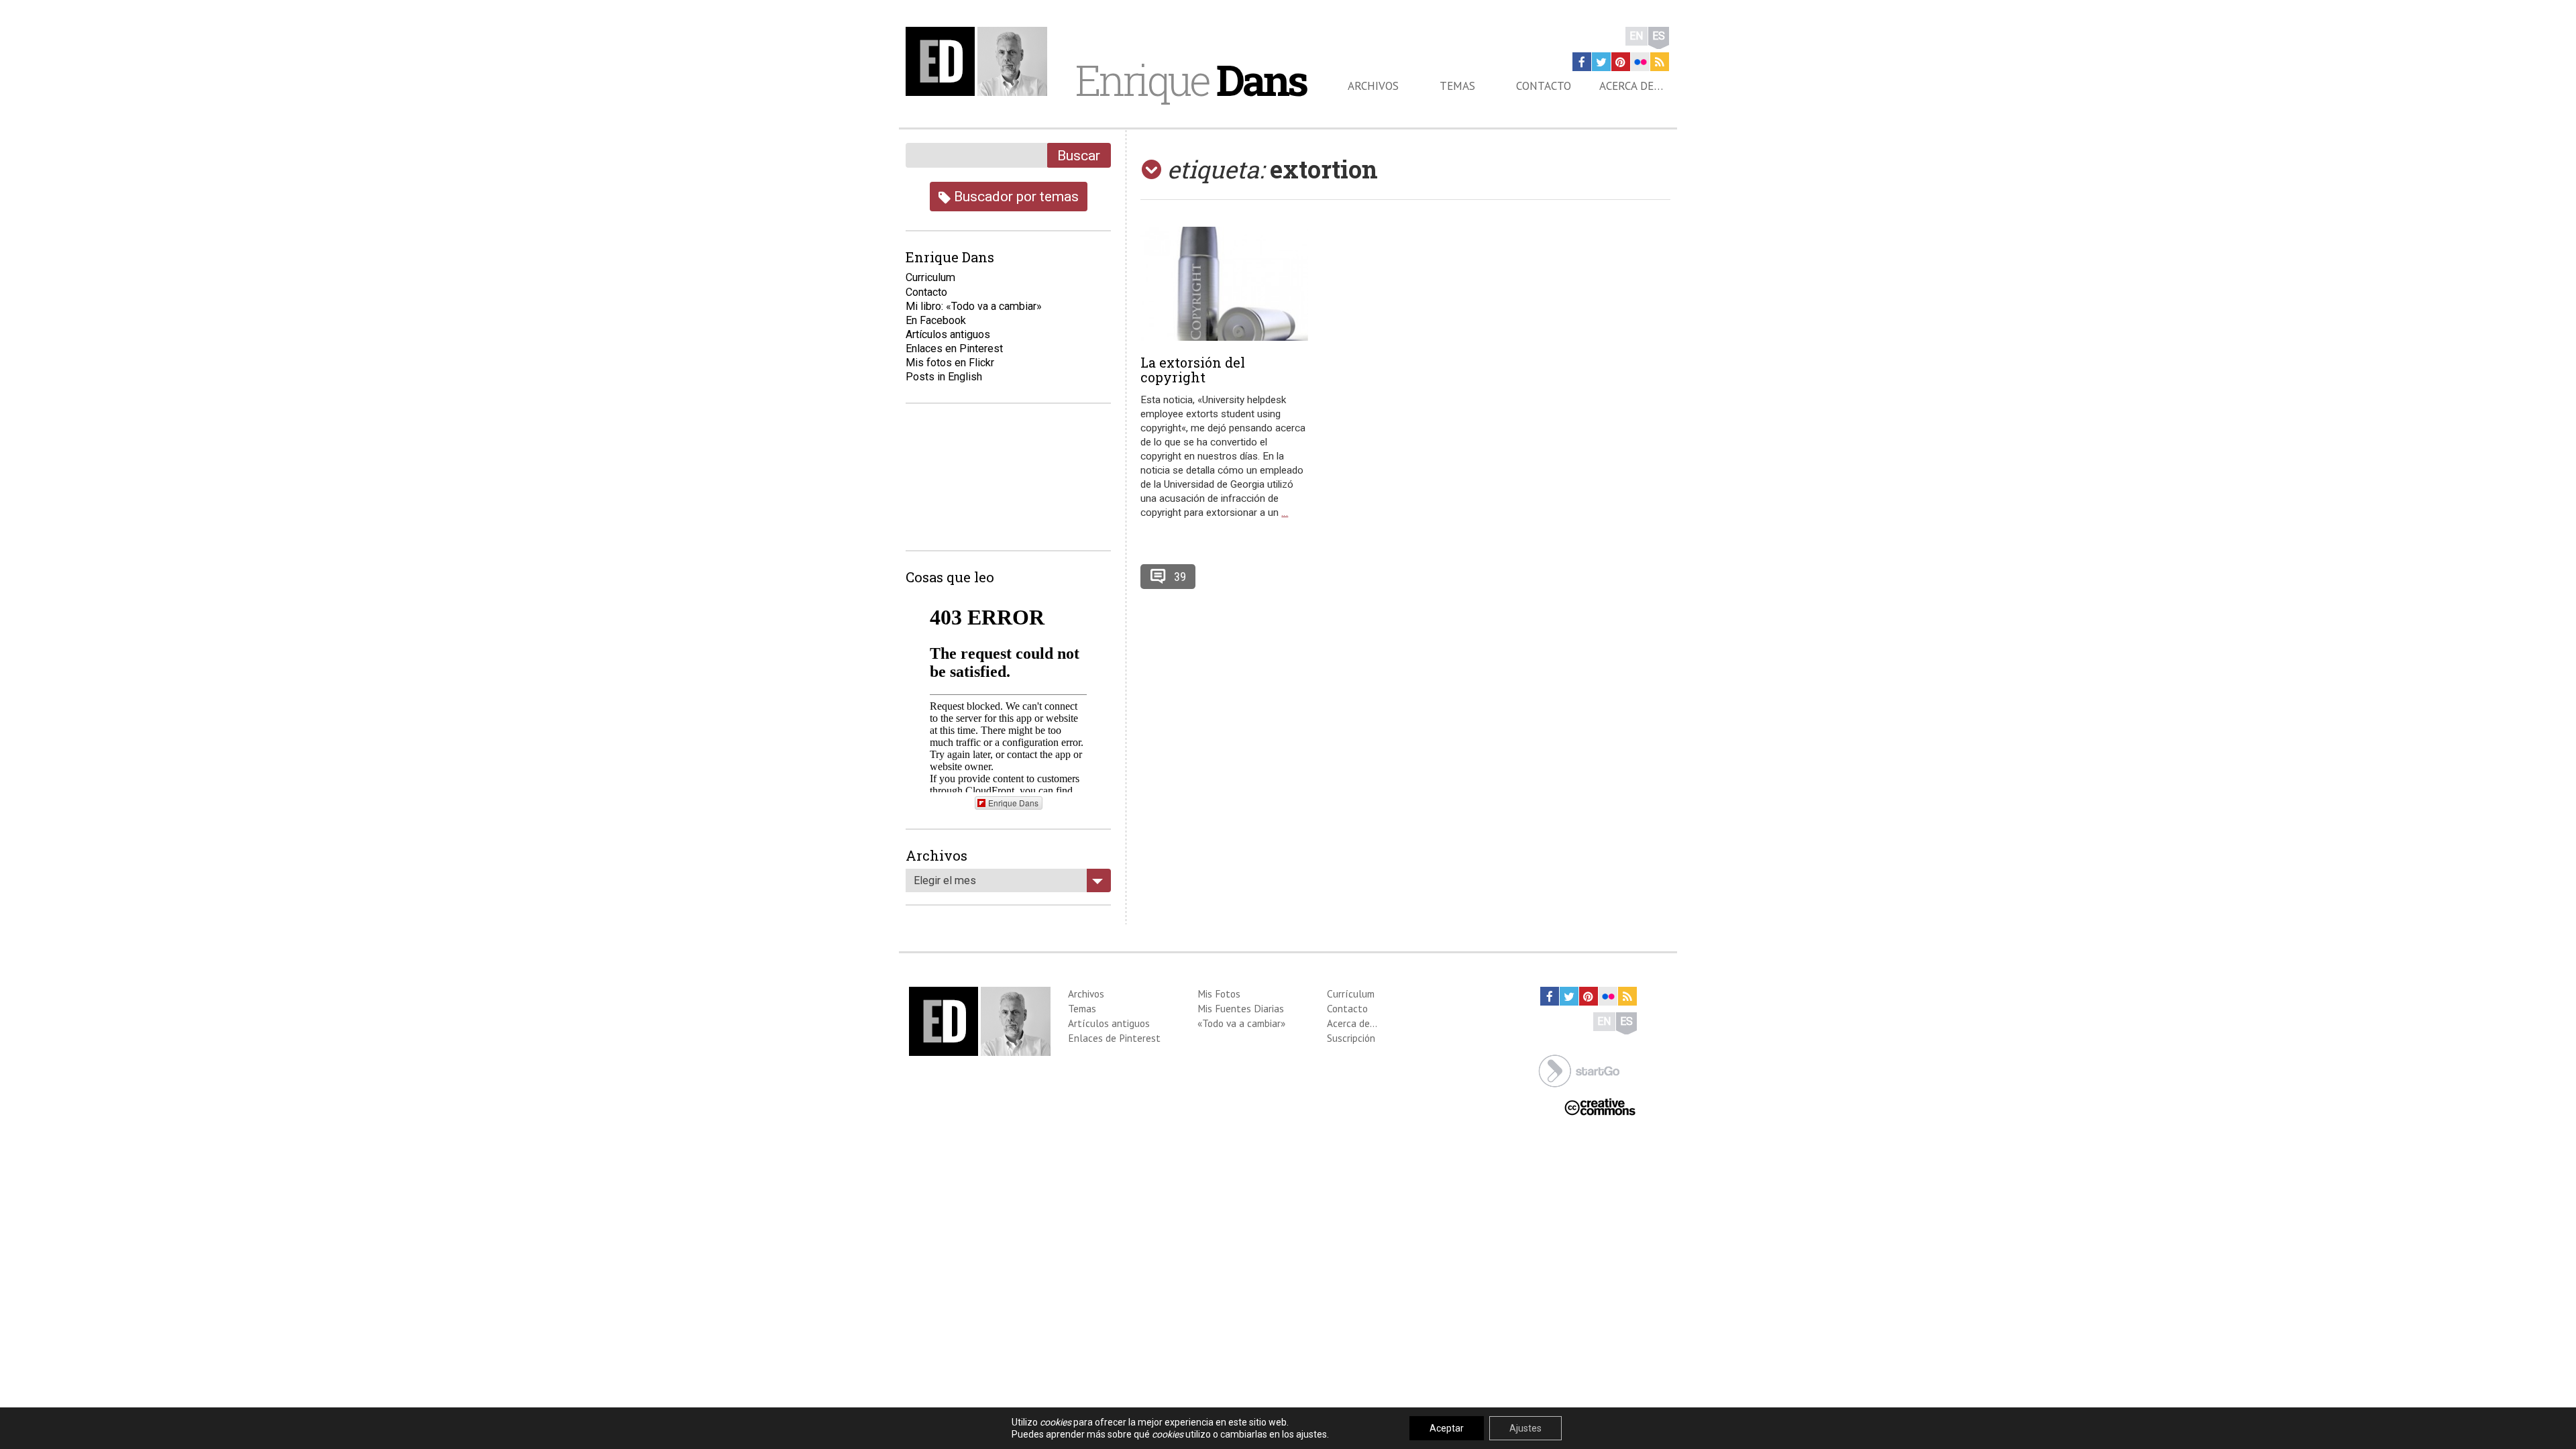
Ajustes (1525, 1428)
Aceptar (1447, 1428)
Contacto (1544, 86)
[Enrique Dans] (980, 61)
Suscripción (1351, 1038)
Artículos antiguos (948, 334)
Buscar (1079, 155)
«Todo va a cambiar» (1241, 1023)
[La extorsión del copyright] (1224, 284)
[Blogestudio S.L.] (1579, 1070)
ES (1659, 36)
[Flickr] (1640, 62)
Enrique (1191, 80)
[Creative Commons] (1600, 1106)
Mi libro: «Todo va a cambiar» (974, 306)
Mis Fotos (1219, 994)
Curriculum (930, 277)
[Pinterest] (1621, 62)
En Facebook (936, 320)
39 (1180, 577)
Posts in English (944, 377)
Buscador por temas (1015, 196)
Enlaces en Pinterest (954, 348)
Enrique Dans (1013, 803)
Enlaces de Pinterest (1114, 1038)
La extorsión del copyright (1193, 370)
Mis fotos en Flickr (950, 363)
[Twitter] (1601, 62)
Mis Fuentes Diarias (1241, 1008)
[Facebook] (1582, 62)
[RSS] (1660, 62)
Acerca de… (1631, 86)
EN (1636, 36)
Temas (1457, 86)
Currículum (1351, 994)
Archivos (1373, 86)
